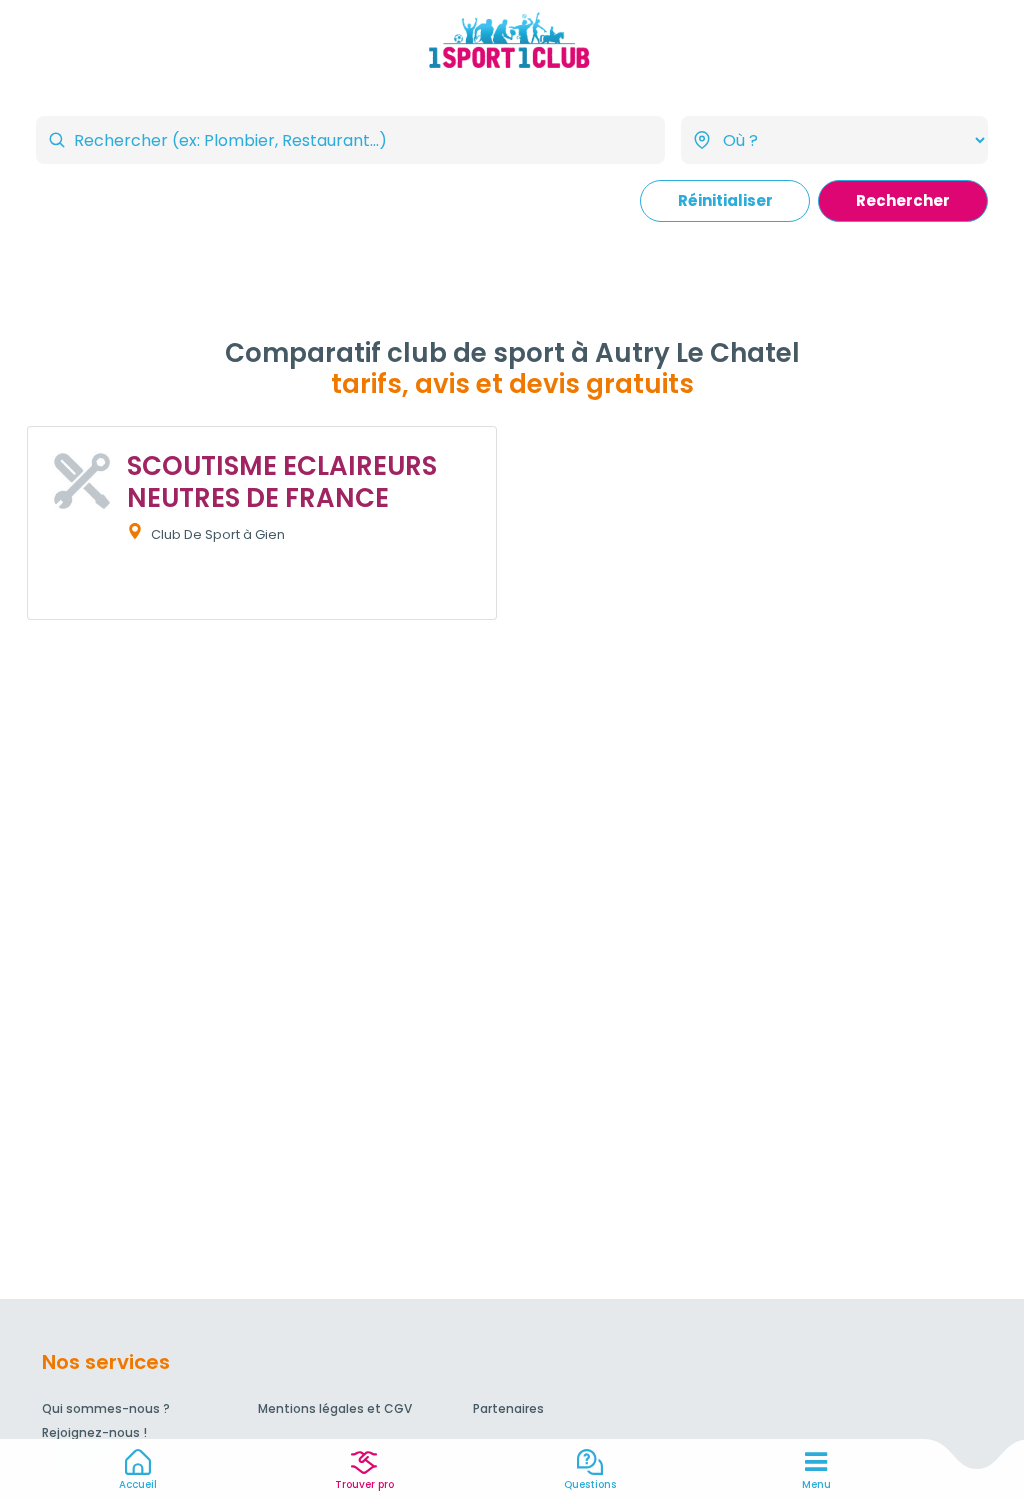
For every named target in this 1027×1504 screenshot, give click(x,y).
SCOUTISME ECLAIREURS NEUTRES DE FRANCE (282, 481)
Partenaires (508, 1408)
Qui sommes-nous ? (106, 1408)
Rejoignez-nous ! (94, 1432)
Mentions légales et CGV (335, 1408)
